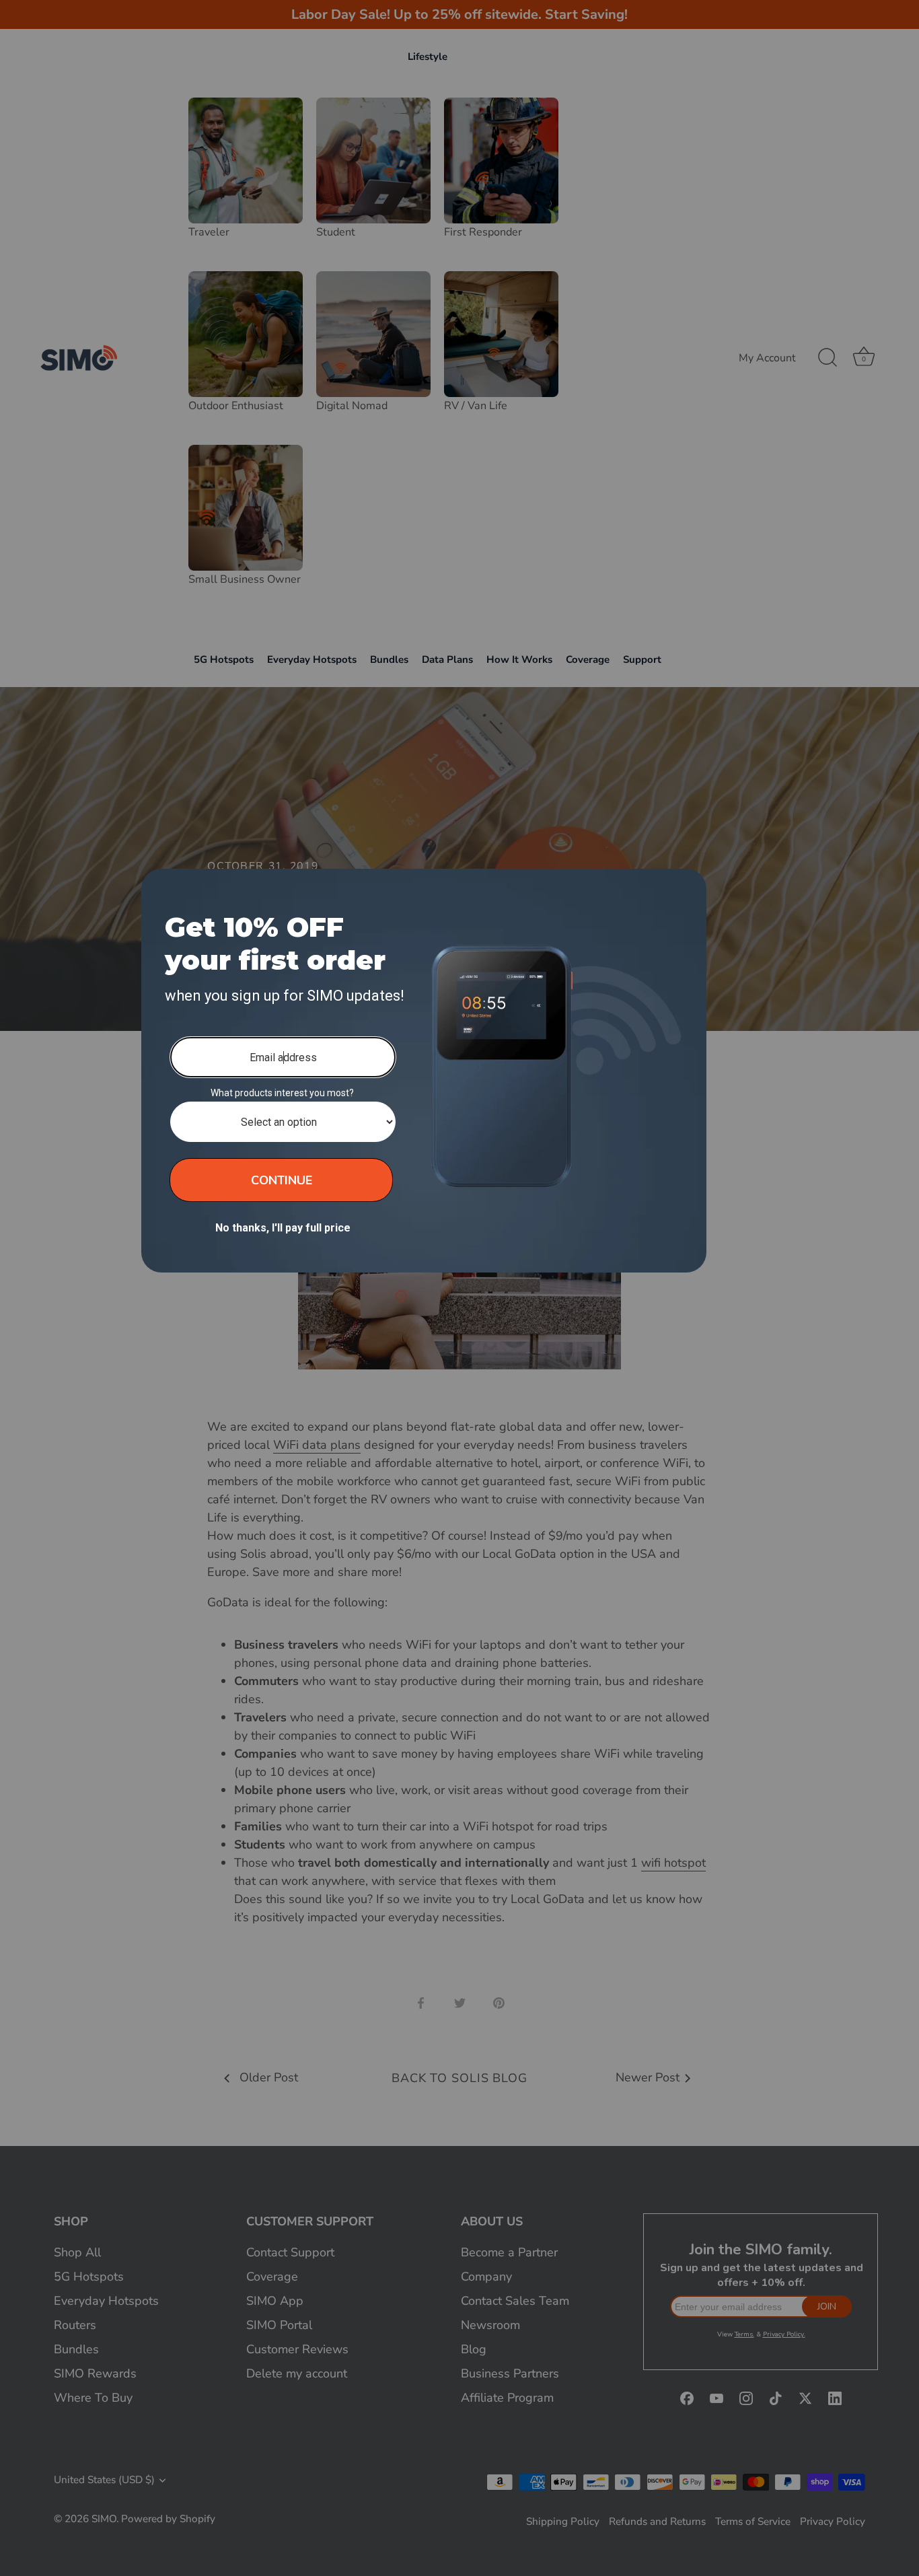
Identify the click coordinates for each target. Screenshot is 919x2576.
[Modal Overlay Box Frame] (424, 1071)
